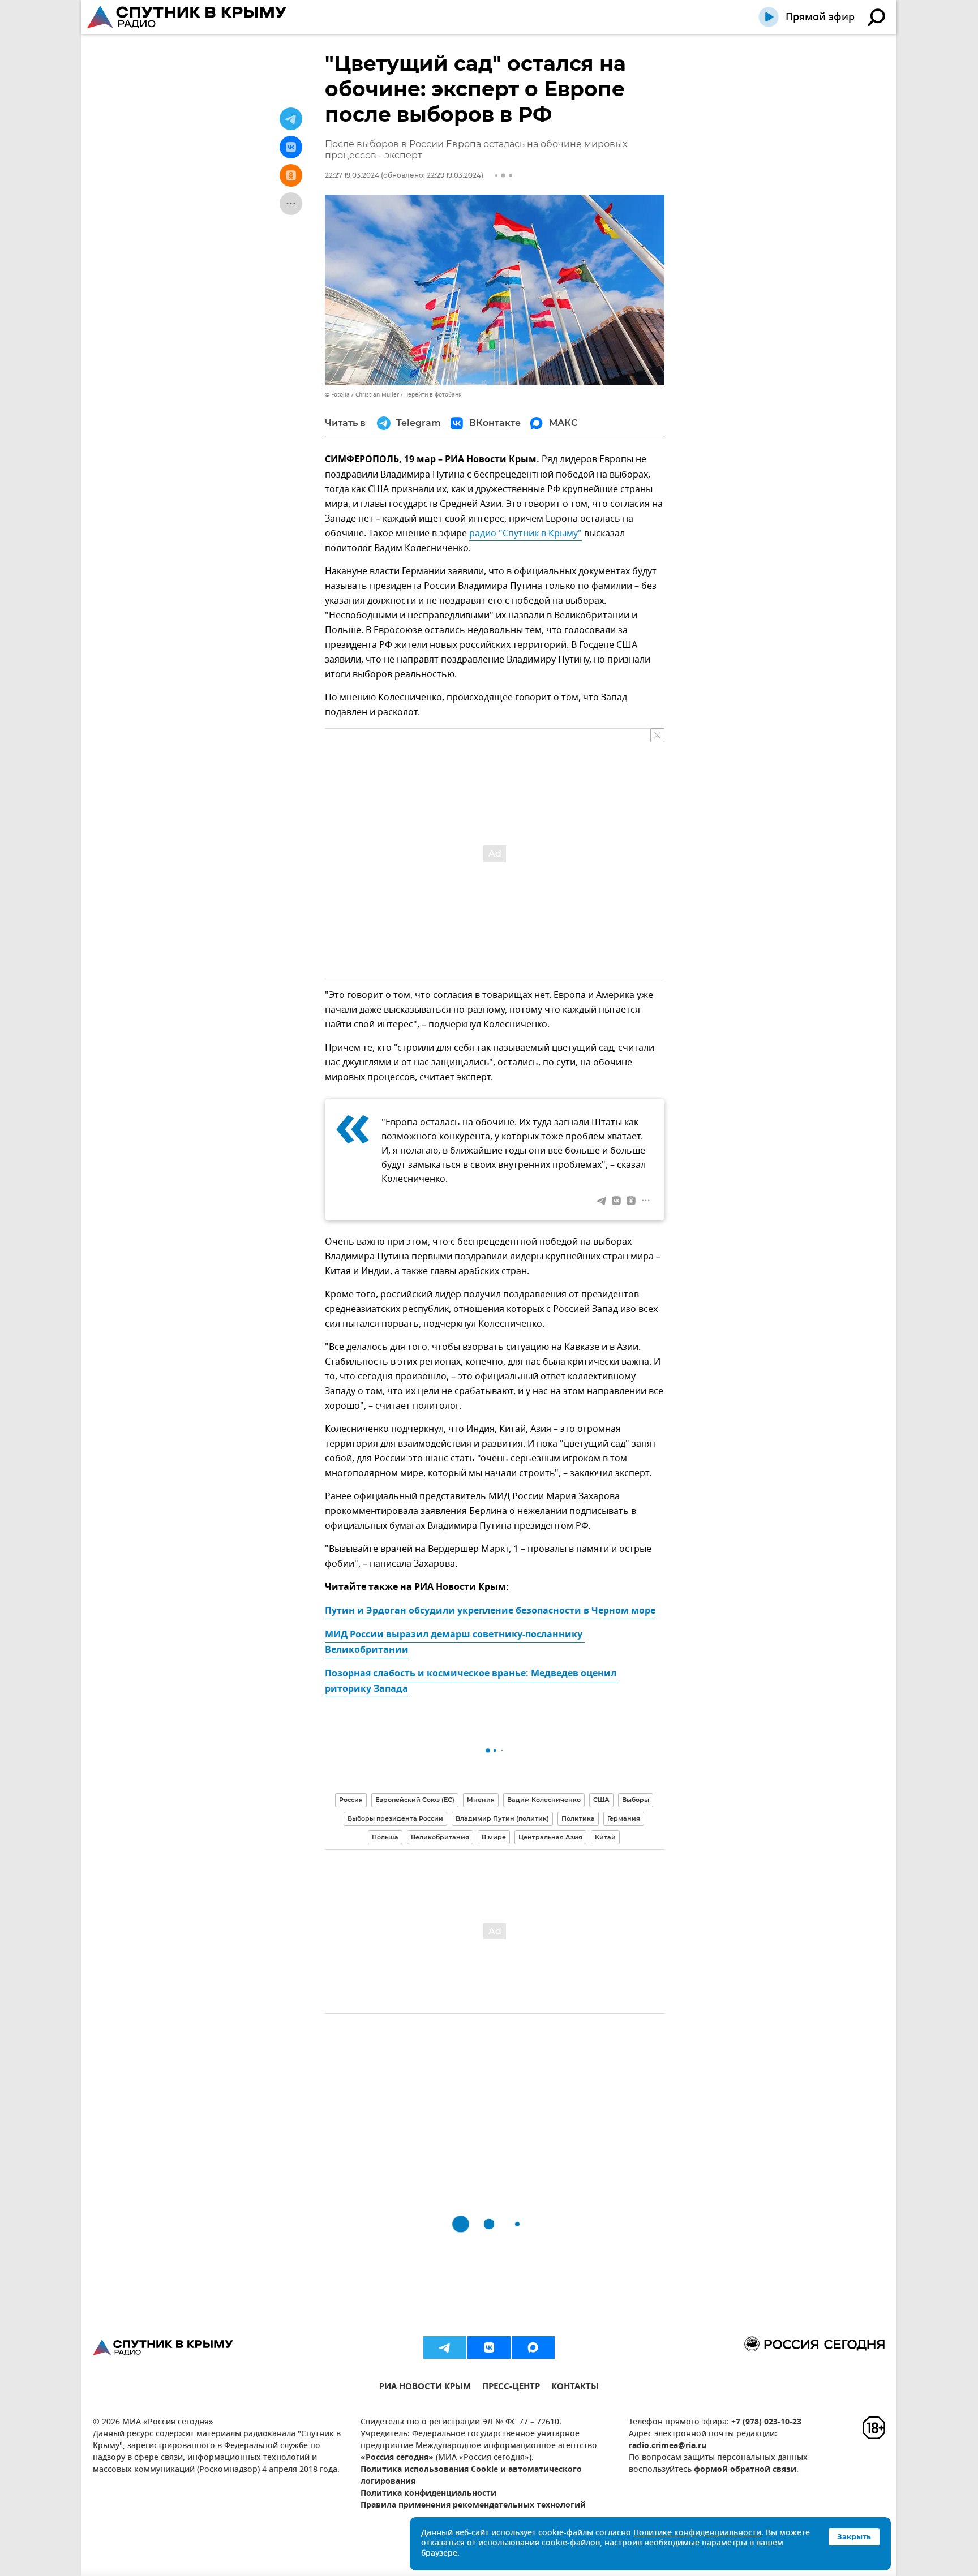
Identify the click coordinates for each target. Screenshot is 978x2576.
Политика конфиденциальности (428, 2494)
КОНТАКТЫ (575, 2388)
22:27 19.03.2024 (352, 175)
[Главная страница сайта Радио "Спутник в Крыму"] (188, 17)
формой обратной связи (745, 2470)
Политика (578, 1818)
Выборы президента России (395, 1818)
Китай (605, 1837)
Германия (624, 1818)
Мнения (481, 1800)
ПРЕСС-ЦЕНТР (511, 2388)
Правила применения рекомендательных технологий (473, 2506)
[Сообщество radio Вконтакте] (489, 2347)
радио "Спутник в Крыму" (526, 534)
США (601, 1800)
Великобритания (440, 1837)
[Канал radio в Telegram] (445, 2347)
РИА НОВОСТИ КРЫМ (425, 2388)
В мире (494, 1837)
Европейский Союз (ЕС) (415, 1800)
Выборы (636, 1800)
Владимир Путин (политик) (502, 1818)
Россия (351, 1800)
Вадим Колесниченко (544, 1800)
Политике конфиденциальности (697, 2533)
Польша (385, 1837)
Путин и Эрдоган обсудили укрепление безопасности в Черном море (490, 1611)
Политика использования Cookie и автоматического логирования (471, 2476)
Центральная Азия (550, 1837)
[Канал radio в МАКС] (533, 2347)
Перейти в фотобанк (433, 395)
